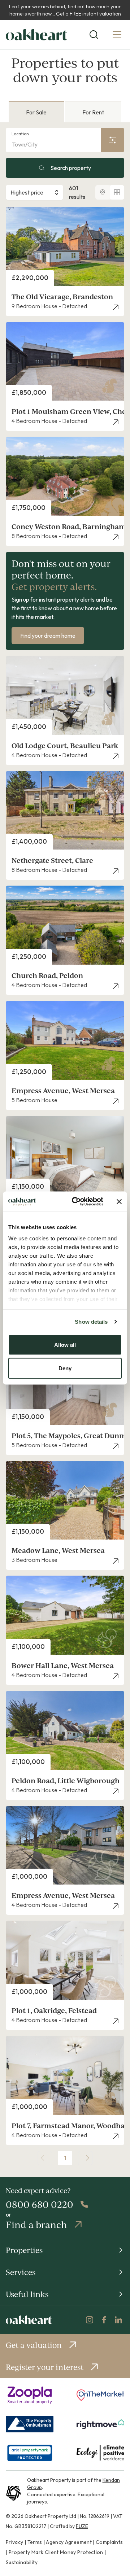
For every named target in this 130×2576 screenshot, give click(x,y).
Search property (71, 168)
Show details (91, 1322)
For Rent (93, 112)
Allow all (65, 1344)
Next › (85, 2158)
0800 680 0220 (40, 2204)
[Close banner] (119, 1201)
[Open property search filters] (113, 140)
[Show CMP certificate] (30, 2453)
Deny (65, 1368)
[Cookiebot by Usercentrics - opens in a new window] (76, 1202)
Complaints (109, 2542)
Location (20, 134)
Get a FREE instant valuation (88, 14)
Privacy (14, 2542)
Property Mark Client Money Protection (56, 2552)
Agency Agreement (69, 2542)
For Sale (36, 112)
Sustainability (22, 2562)
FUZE (82, 2526)
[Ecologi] (100, 2453)
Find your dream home (48, 636)
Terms (35, 2542)
